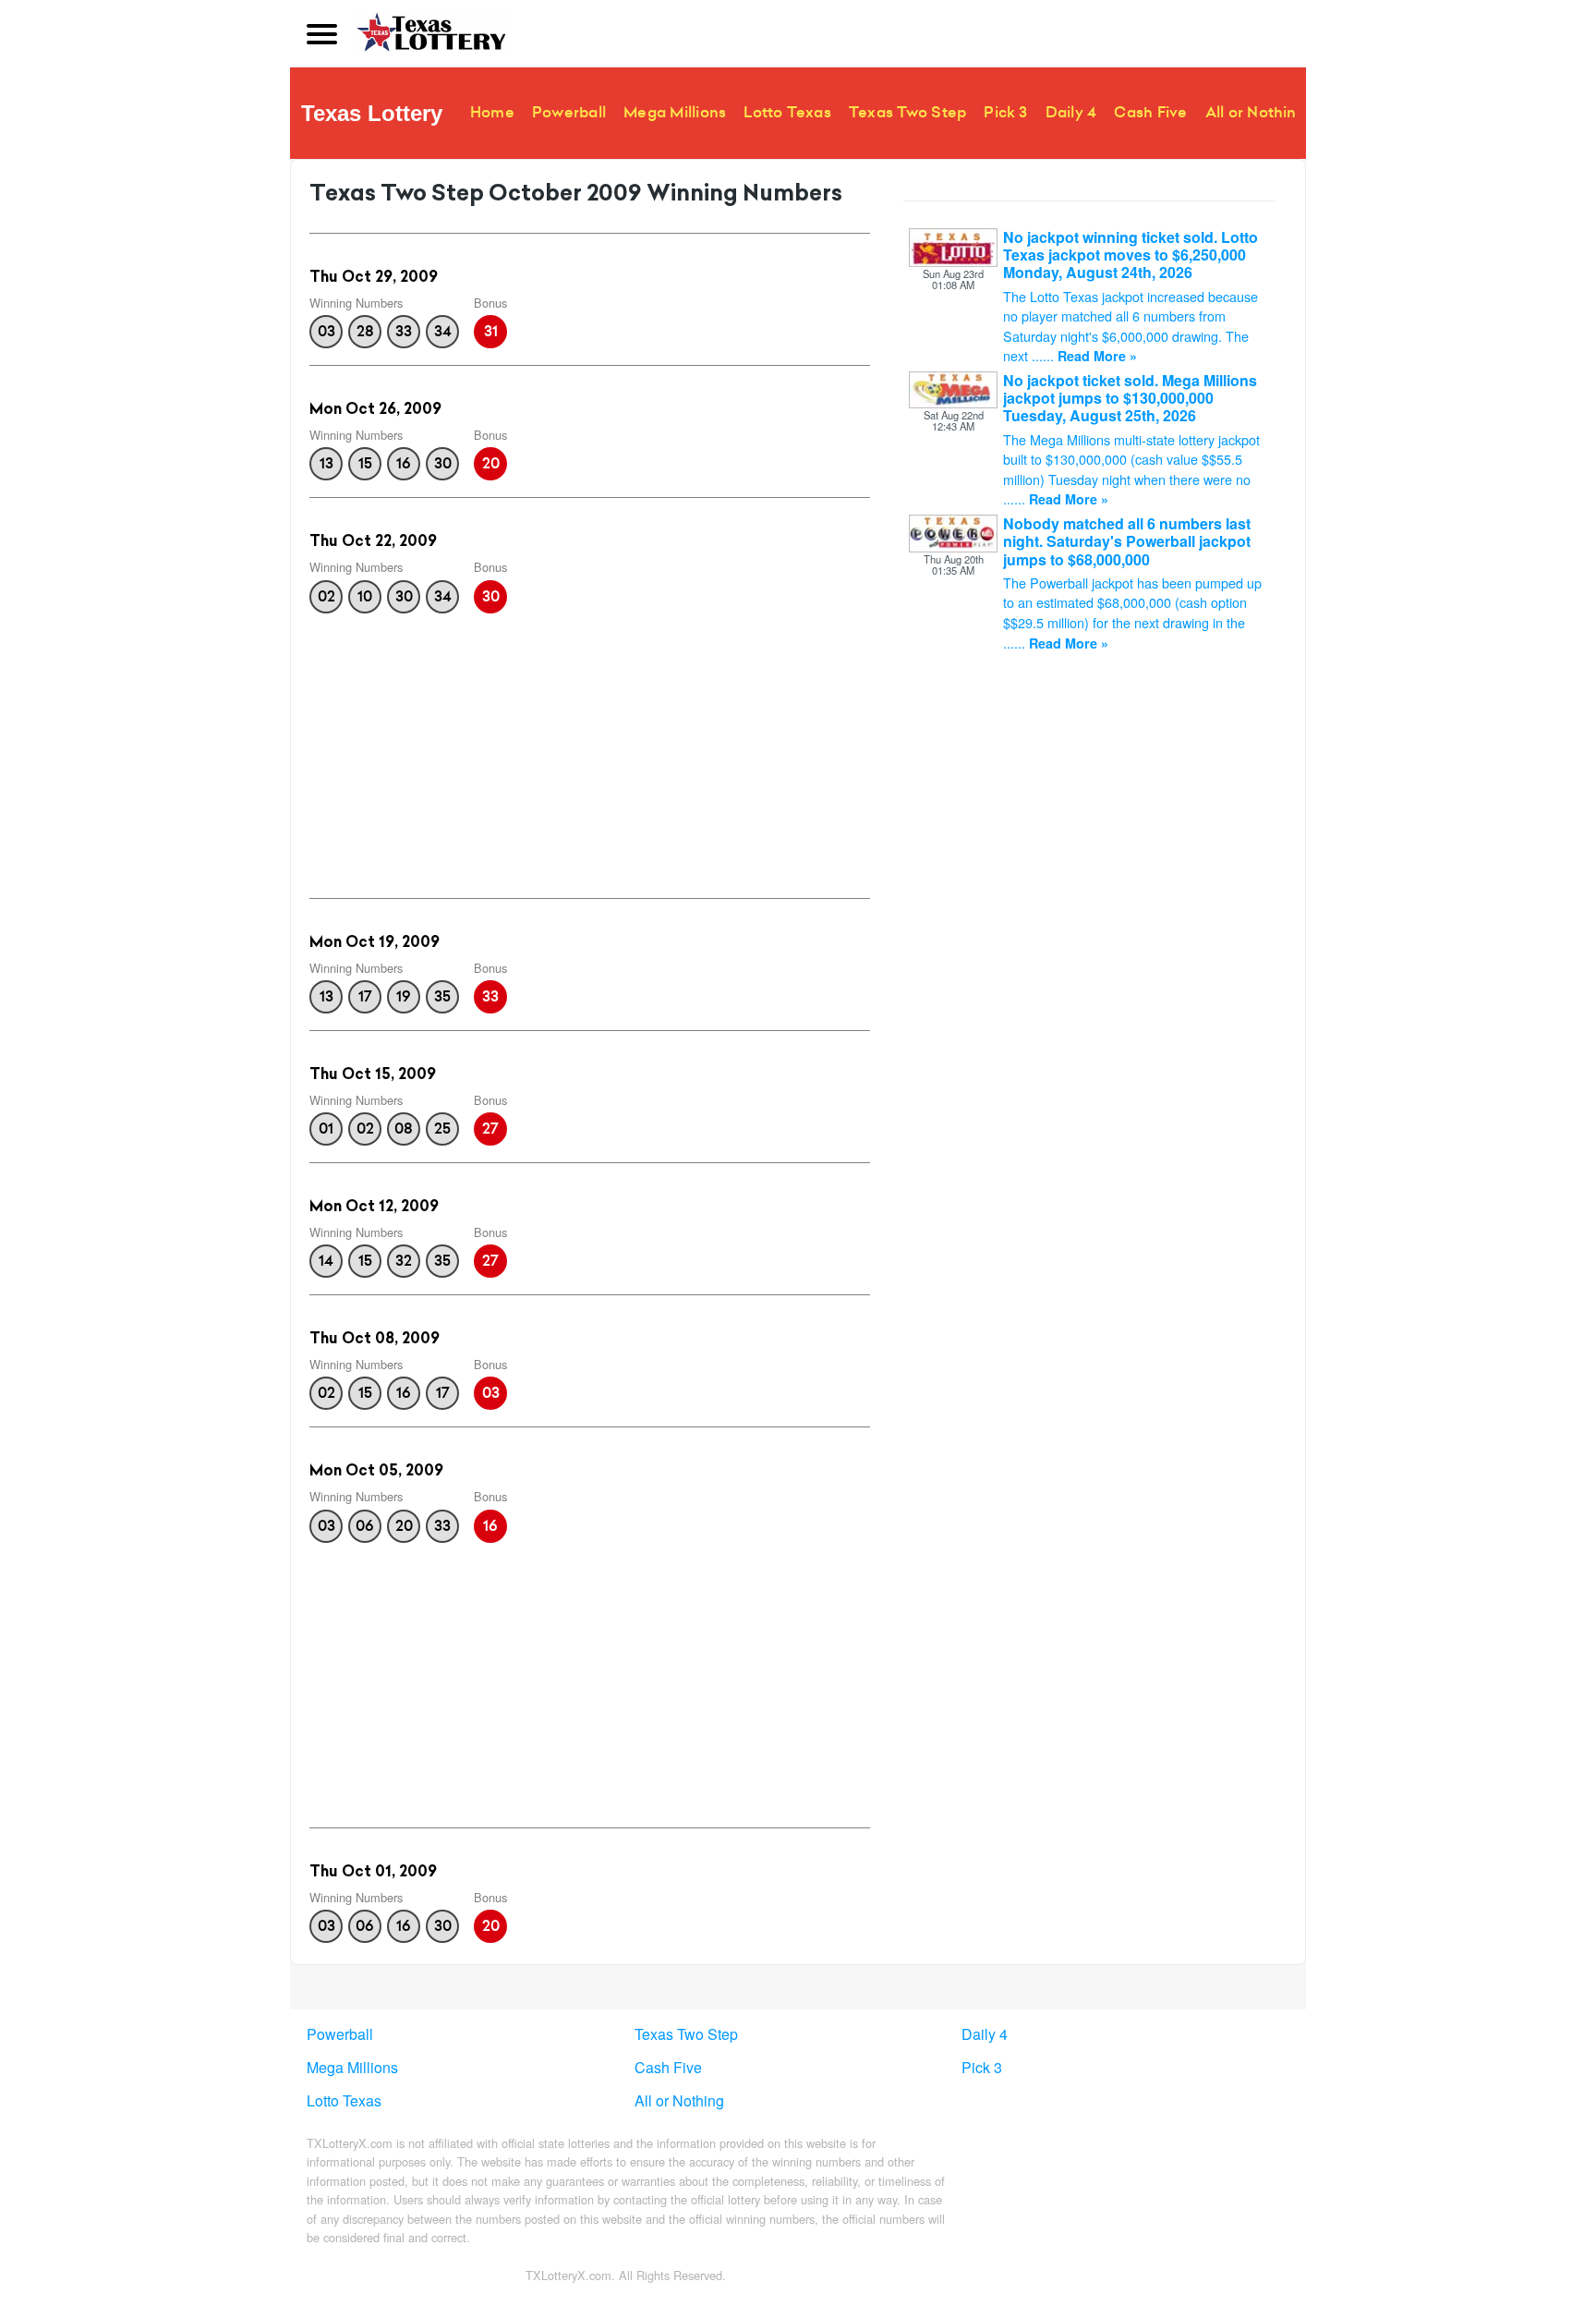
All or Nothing (1256, 112)
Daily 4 (1071, 112)
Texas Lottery (372, 113)
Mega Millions (675, 112)
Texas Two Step (907, 112)
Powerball (569, 112)
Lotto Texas (787, 112)
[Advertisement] (590, 750)
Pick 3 (1005, 112)
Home (492, 112)
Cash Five (1150, 112)
